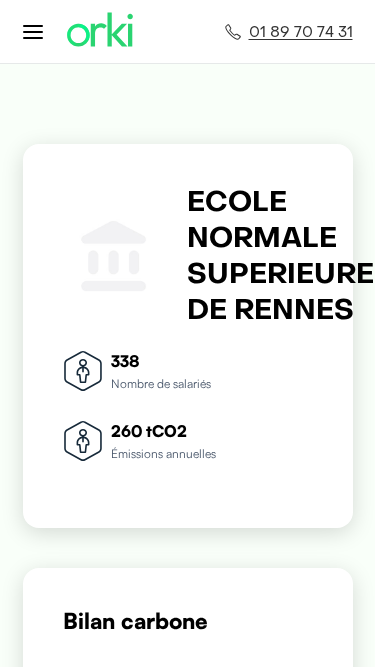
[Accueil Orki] (100, 31)
